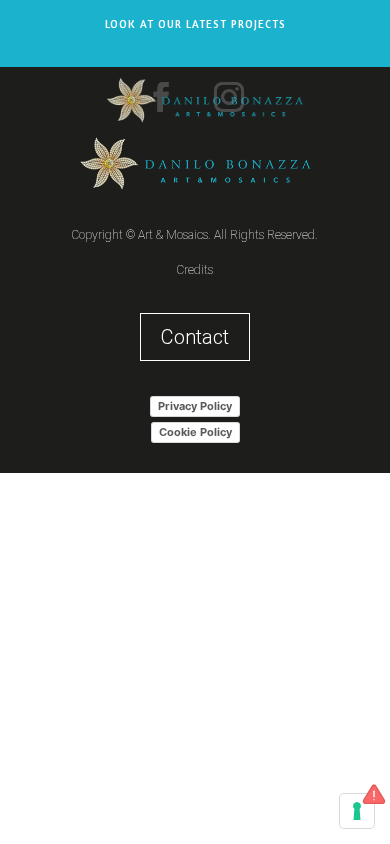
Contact (195, 337)
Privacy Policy (195, 406)
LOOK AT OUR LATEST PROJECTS (195, 24)
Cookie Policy (195, 432)
